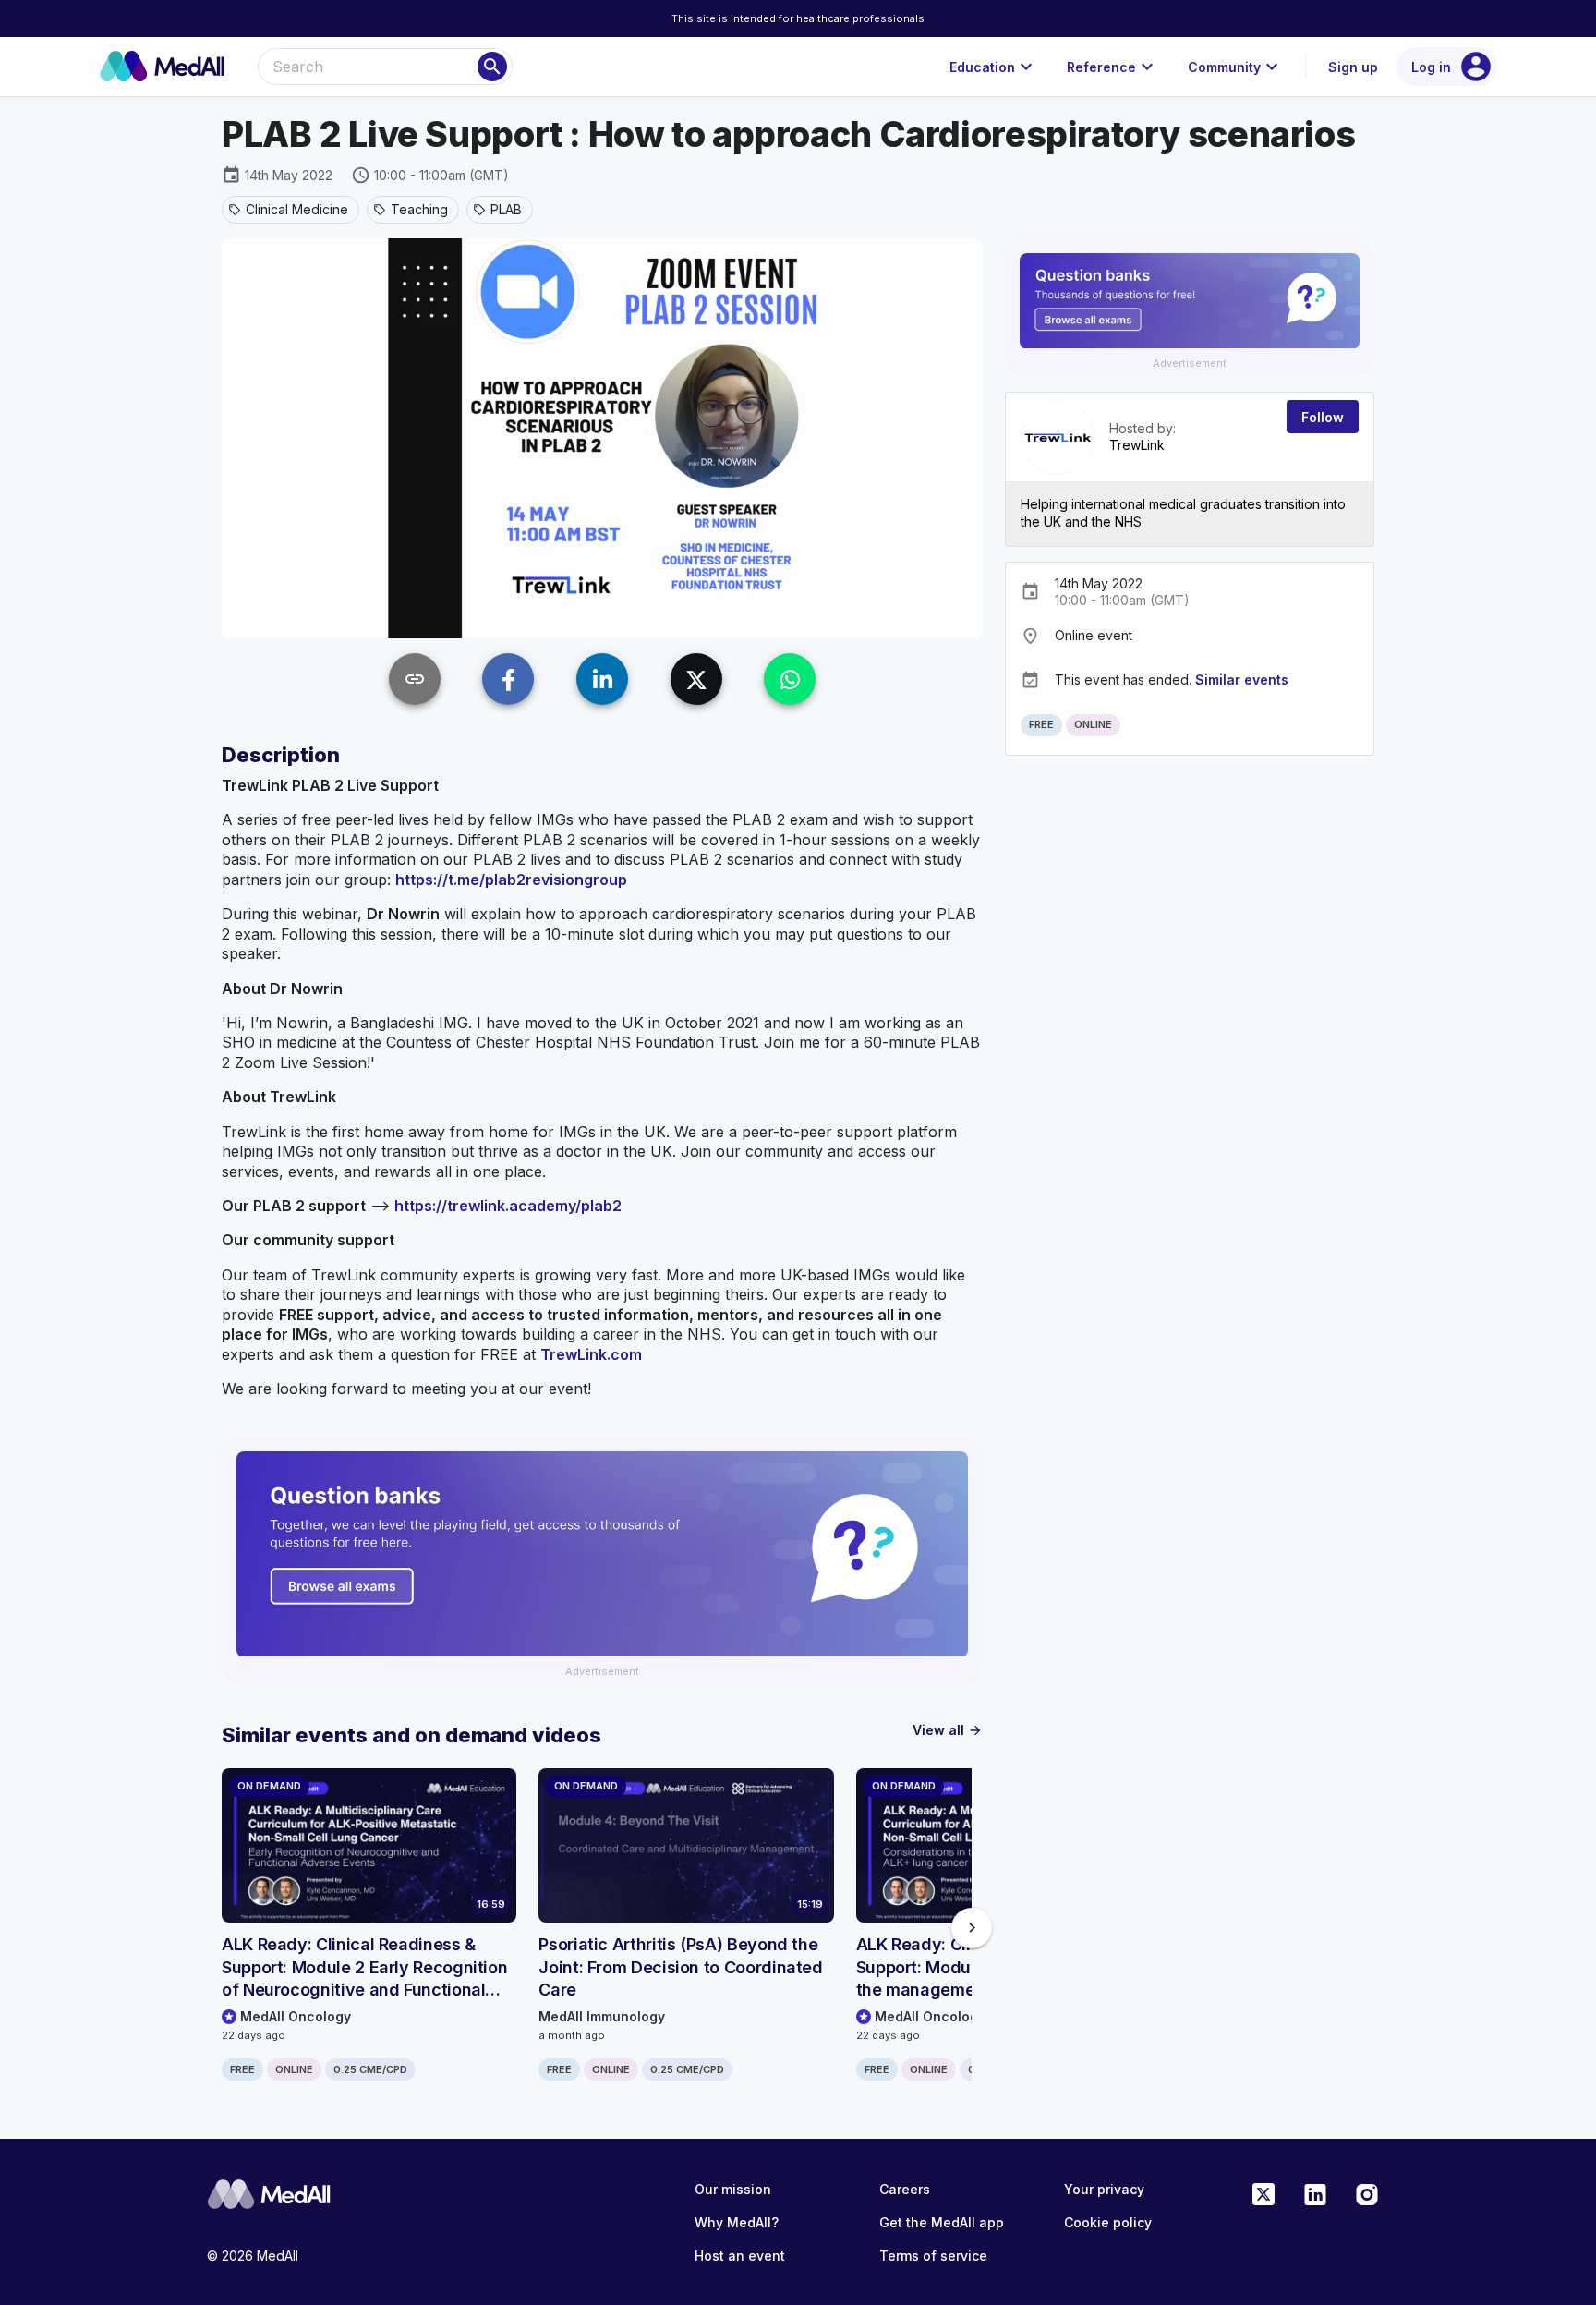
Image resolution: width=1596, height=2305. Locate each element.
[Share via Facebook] (508, 679)
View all (948, 1730)
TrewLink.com (591, 1354)
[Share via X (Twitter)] (696, 679)
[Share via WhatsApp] (790, 679)
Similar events (1242, 679)
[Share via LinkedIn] (602, 679)
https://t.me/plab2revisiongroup (511, 880)
